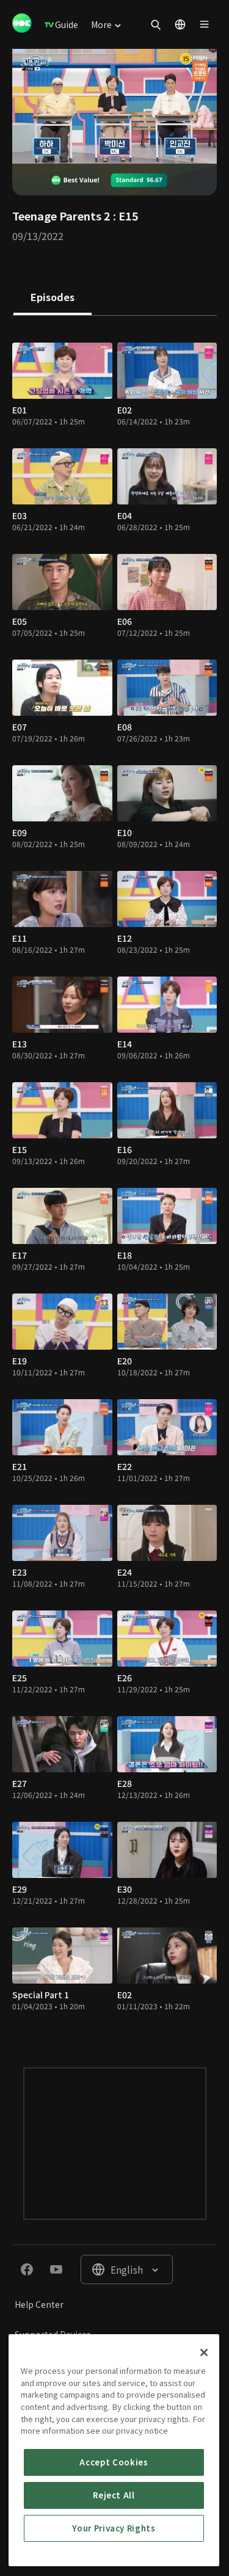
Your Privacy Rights (114, 2528)
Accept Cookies (114, 2462)
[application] (114, 106)
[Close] (204, 2352)
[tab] (53, 298)
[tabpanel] (114, 1179)
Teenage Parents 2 (61, 216)
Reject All (114, 2495)
